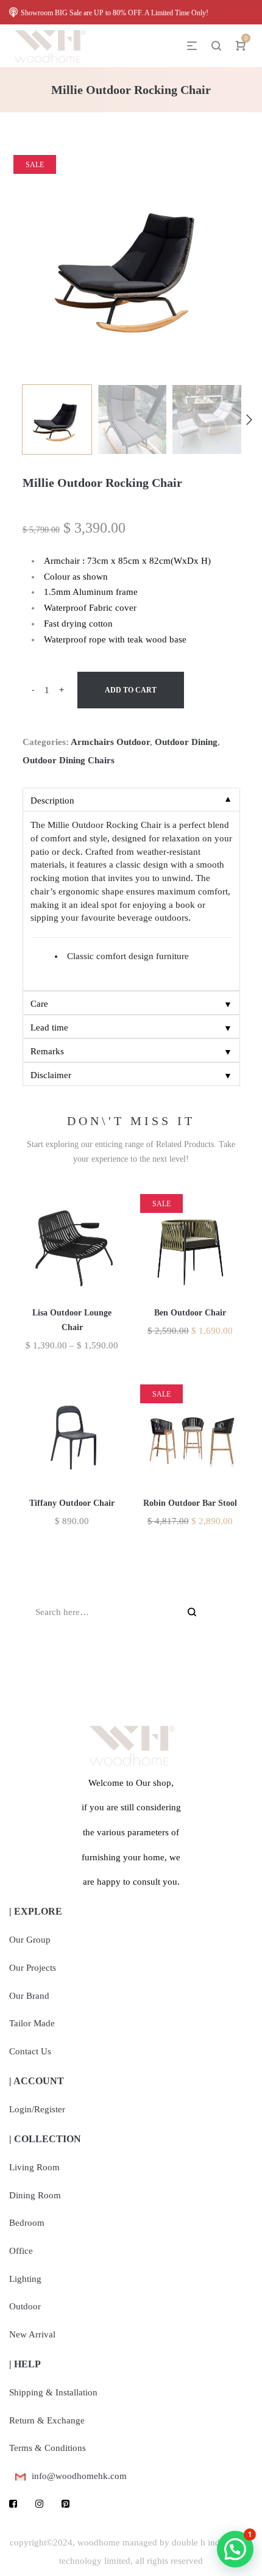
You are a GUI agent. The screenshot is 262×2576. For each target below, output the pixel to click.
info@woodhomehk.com (79, 2476)
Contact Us (30, 2051)
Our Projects (33, 1968)
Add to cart (131, 690)
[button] (235, 2549)
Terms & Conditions (48, 2448)
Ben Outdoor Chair (190, 1313)
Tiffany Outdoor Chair (72, 1503)
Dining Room (35, 2195)
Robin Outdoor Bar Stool (190, 1503)
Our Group (30, 1940)
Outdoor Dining (186, 742)
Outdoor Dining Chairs (69, 760)
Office (21, 2251)
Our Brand (29, 1996)
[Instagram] (39, 2504)
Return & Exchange (47, 2420)
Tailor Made (32, 2023)
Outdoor (25, 2306)
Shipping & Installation (53, 2392)
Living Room (34, 2167)
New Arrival (32, 2334)
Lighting (25, 2279)
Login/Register (37, 2109)
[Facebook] (13, 2504)
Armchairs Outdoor (110, 742)
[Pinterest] (65, 2504)
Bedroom (27, 2223)
